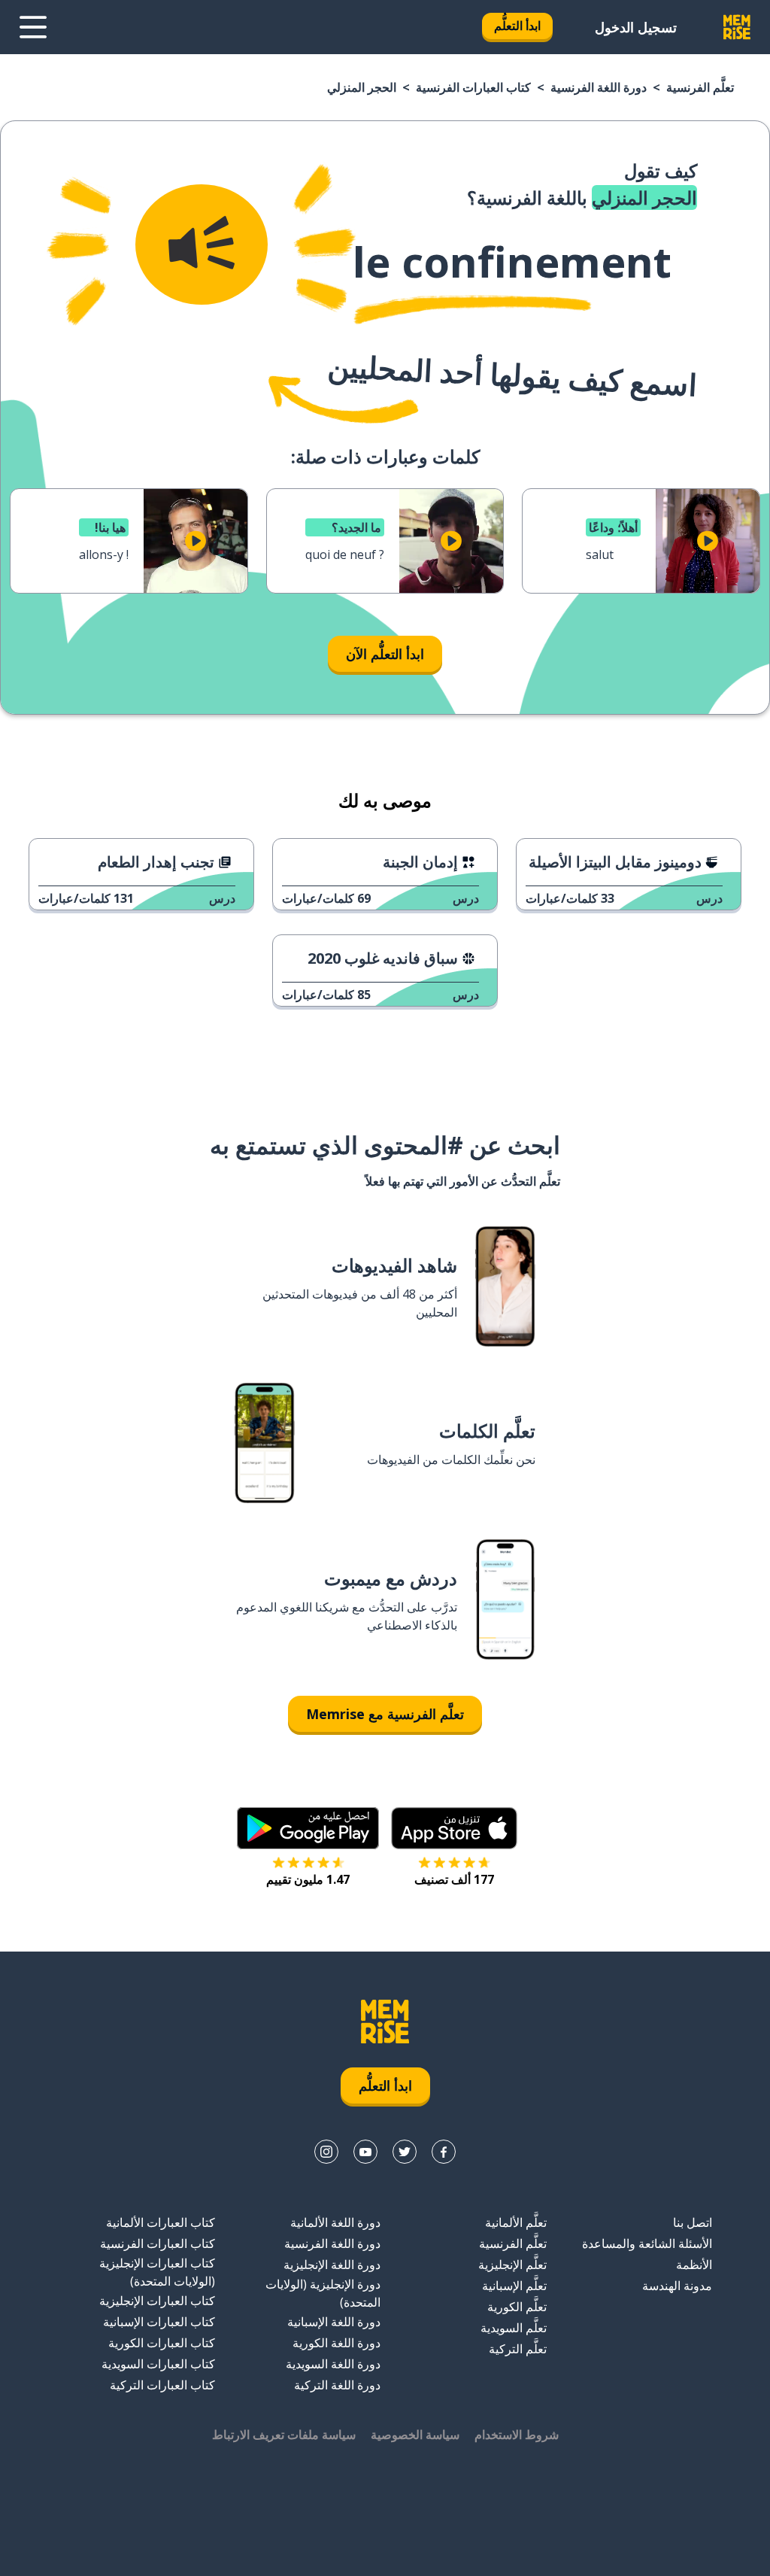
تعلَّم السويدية (514, 2328)
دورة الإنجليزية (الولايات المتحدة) (323, 2293)
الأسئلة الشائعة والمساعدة (647, 2243)
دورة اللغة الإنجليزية (332, 2265)
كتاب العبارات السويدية (158, 2364)
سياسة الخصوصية (415, 2435)
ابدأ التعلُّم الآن (385, 654)
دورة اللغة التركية (337, 2385)
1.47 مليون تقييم (308, 1879)
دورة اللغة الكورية (336, 2343)
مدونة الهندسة (677, 2286)
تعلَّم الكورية (517, 2307)
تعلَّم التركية (518, 2349)
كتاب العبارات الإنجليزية (157, 2301)
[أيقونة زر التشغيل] (708, 541)
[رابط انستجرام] (326, 2152)
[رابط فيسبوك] (444, 2152)
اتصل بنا (693, 2222)
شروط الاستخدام (517, 2435)
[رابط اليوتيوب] (365, 2152)
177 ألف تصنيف (454, 1879)
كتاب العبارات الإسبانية (159, 2322)
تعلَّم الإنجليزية (512, 2265)
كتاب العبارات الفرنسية (473, 87)
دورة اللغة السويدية (333, 2364)
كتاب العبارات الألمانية (161, 2222)
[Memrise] (737, 27)
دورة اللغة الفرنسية (599, 87)
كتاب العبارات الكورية (162, 2343)
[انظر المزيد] (33, 27)
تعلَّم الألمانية (516, 2222)
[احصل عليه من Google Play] (308, 1828)
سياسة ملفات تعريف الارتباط (284, 2435)
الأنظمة (694, 2265)
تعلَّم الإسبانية (514, 2286)
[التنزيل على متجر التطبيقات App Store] (454, 1828)
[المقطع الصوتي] (202, 245)
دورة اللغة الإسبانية (334, 2322)
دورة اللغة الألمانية (335, 2222)
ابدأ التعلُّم (517, 26)
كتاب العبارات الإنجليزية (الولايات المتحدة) (157, 2272)
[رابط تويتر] (405, 2152)
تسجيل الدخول (636, 27)
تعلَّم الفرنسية (700, 87)
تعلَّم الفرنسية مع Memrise (385, 1714)
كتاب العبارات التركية (162, 2385)
